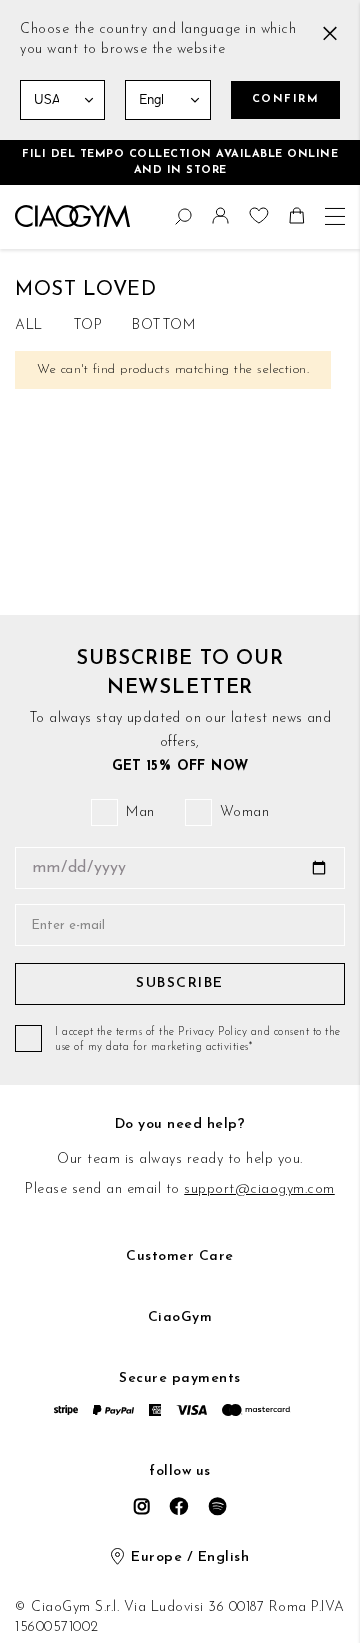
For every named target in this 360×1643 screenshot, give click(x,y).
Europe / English (190, 1557)
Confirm (286, 99)
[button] (223, 220)
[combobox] (25, 213)
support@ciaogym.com (259, 1189)
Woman (245, 812)
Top (88, 325)
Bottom (163, 325)
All (29, 325)
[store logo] (72, 216)
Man (140, 812)
